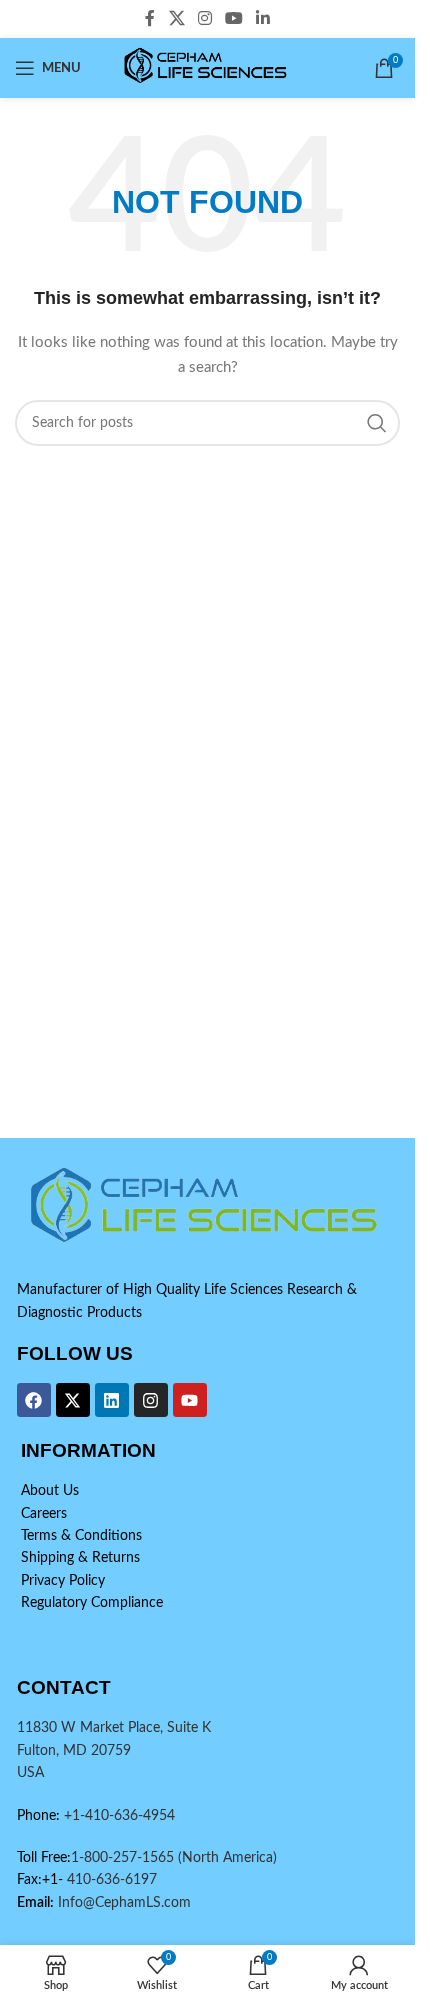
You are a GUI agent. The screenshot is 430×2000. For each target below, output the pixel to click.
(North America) (227, 1858)
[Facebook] (34, 1400)
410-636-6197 (110, 1880)
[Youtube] (190, 1400)
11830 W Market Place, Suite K (114, 1728)
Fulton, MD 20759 (74, 1751)
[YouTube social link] (234, 18)
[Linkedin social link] (263, 18)
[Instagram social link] (204, 18)
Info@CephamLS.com (122, 1903)
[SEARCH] (377, 423)
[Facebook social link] (150, 18)
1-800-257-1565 (124, 1858)
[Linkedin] (112, 1400)
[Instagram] (151, 1400)
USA (30, 1773)
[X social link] (176, 18)
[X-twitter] (73, 1400)
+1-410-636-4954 (119, 1816)
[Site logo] (207, 68)
